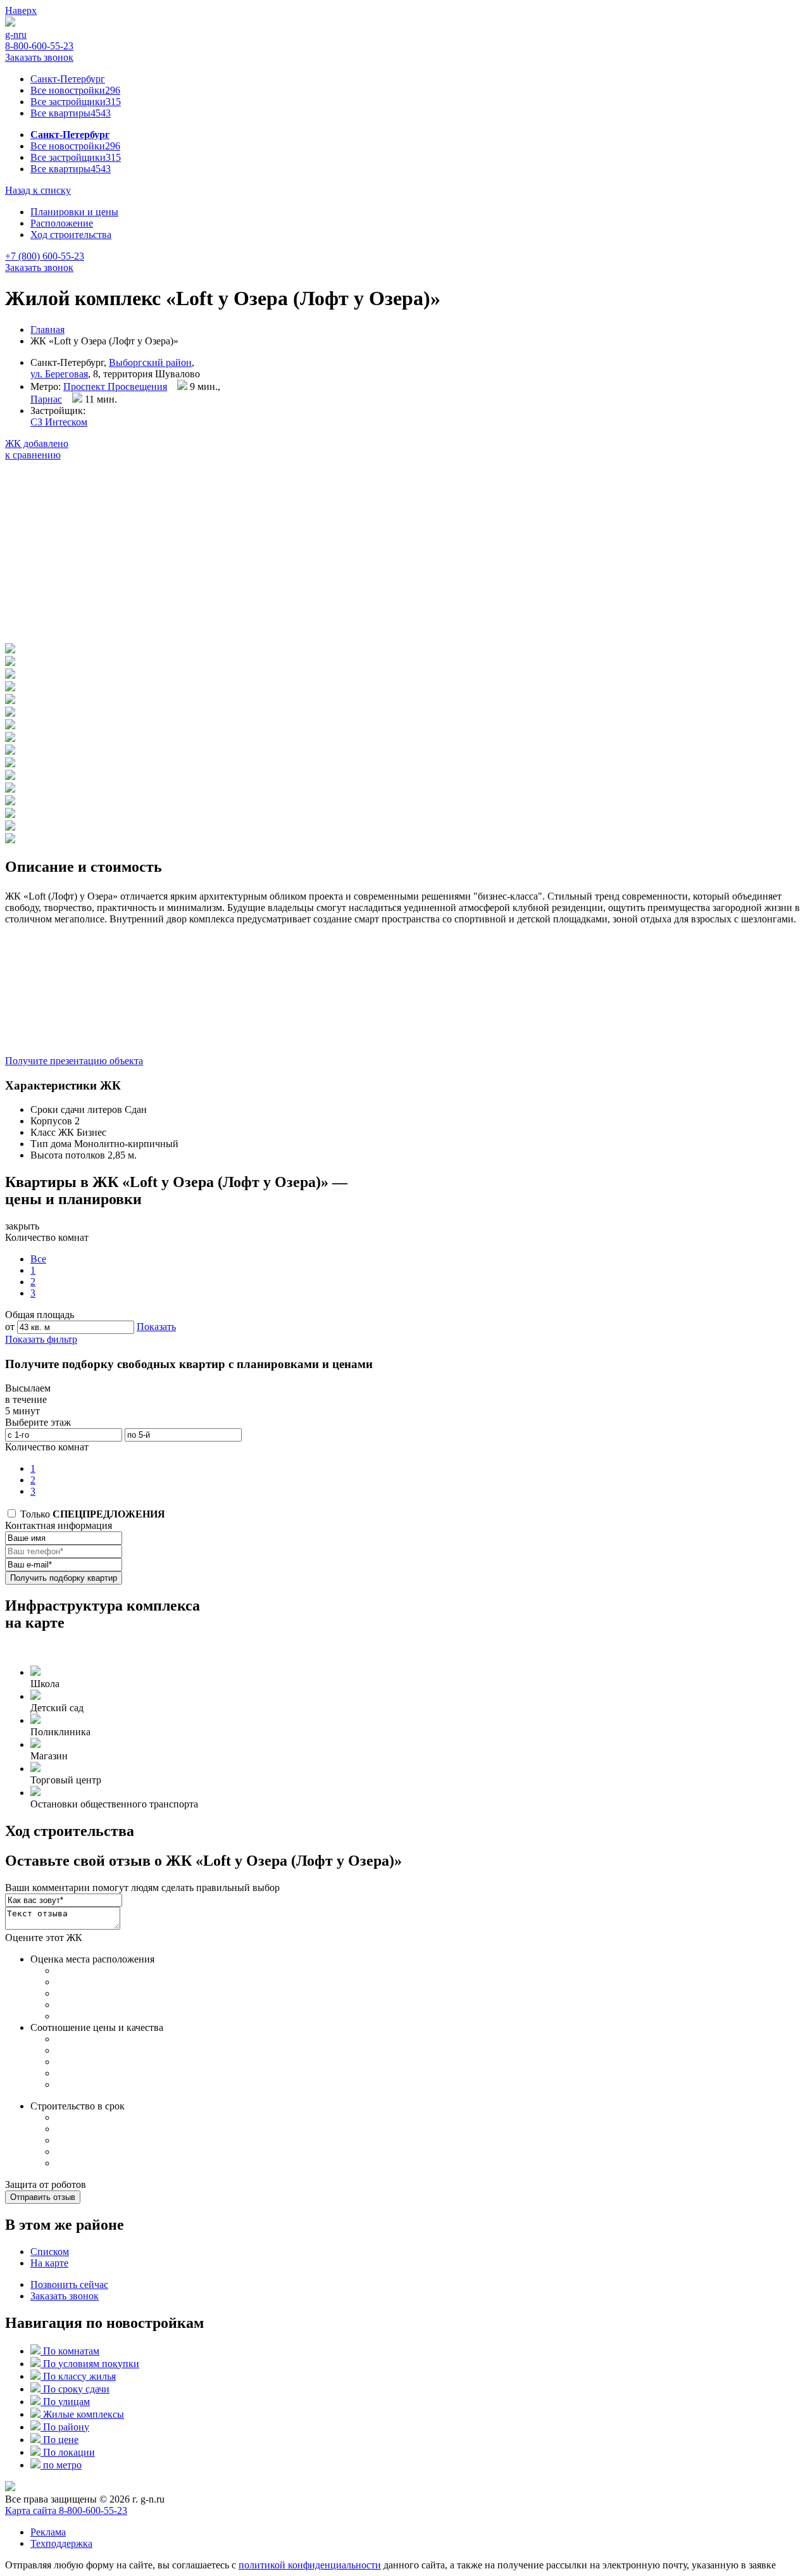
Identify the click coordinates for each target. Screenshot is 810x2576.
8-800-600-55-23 (39, 46)
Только (91, 1514)
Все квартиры (71, 113)
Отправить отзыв (43, 2197)
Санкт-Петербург (68, 79)
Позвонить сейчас (69, 2284)
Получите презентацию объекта (74, 1061)
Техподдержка (61, 2543)
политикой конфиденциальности (310, 2565)
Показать (156, 1327)
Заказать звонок (39, 57)
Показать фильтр (41, 1339)
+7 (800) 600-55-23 (45, 256)
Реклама (48, 2532)
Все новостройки (75, 90)
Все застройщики (76, 102)
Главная (47, 330)
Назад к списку (38, 190)
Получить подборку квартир (64, 1578)
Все (38, 1259)
